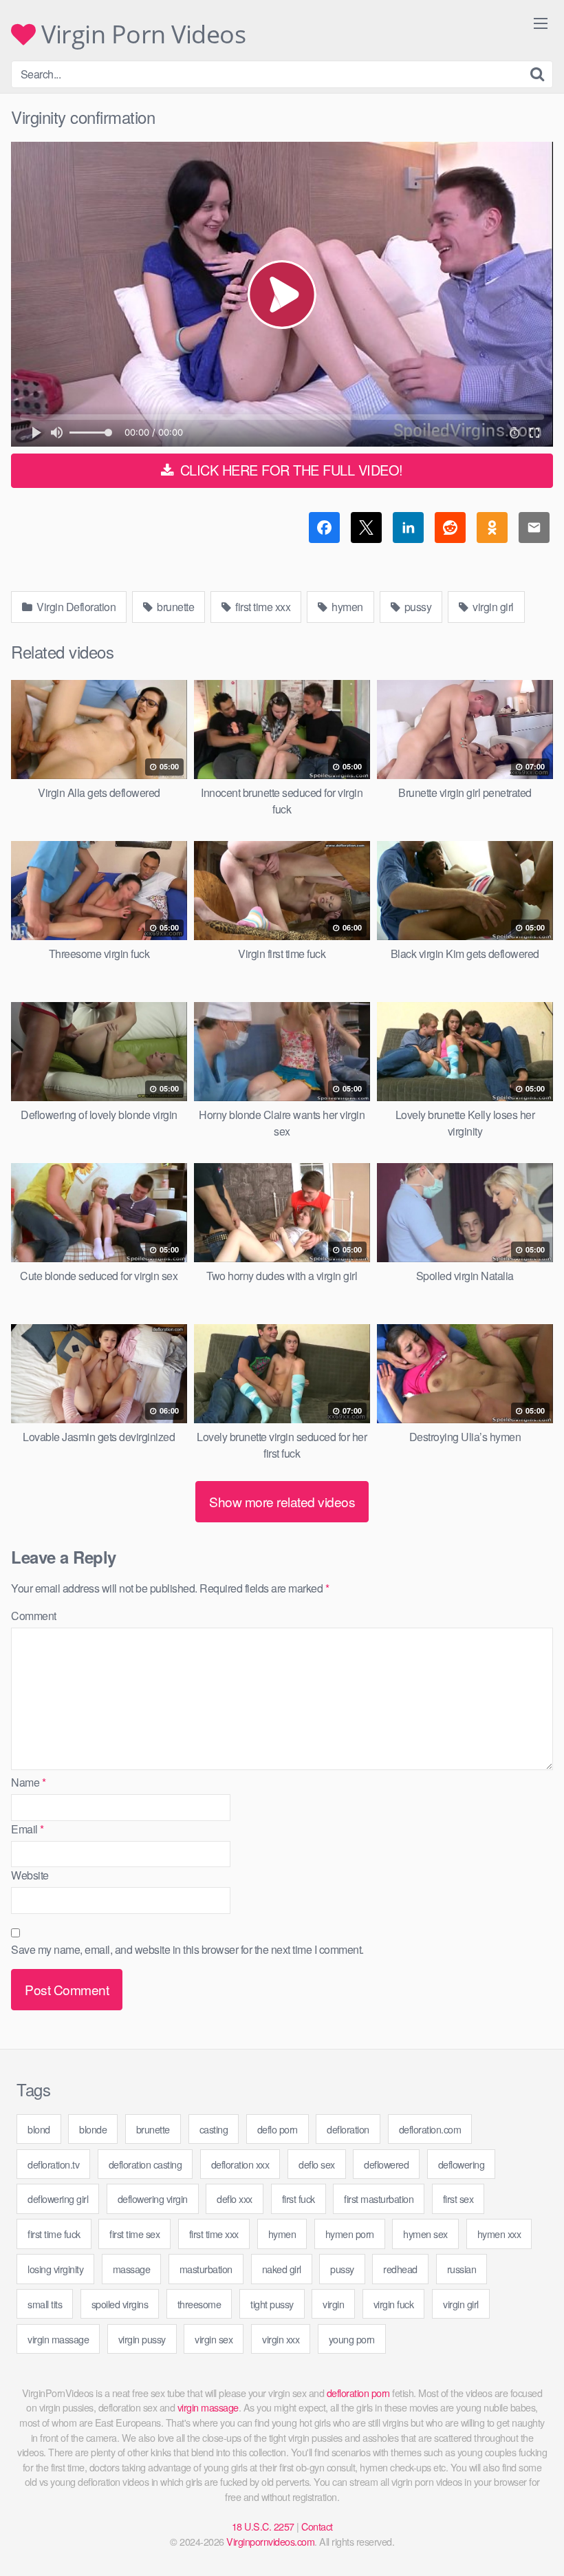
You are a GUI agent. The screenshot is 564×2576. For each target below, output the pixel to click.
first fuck (299, 2199)
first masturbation (379, 2199)
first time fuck (54, 2234)
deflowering (462, 2164)
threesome (199, 2304)
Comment (34, 1616)
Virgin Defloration (75, 607)
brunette (175, 607)
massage (132, 2269)
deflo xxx (235, 2199)
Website (30, 1875)
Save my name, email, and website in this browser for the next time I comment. (187, 1949)
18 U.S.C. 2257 (263, 2526)
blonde (93, 2129)
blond (39, 2129)
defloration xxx (240, 2164)
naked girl (282, 2269)
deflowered (386, 2164)
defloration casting (145, 2164)
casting (214, 2129)
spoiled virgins (120, 2304)
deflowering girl (58, 2199)
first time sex (134, 2234)
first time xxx (262, 607)
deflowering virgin (153, 2199)
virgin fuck (394, 2304)
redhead (400, 2269)
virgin (333, 2304)
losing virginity (55, 2269)
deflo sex (317, 2164)
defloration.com (430, 2129)
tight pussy (272, 2304)
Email (28, 1829)
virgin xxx (281, 2339)
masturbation (206, 2269)
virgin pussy (142, 2339)
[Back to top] (526, 2532)
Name (28, 1782)
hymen (346, 607)
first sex (458, 2199)
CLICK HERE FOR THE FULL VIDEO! (290, 470)
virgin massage (58, 2339)
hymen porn (350, 2234)
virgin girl (492, 607)
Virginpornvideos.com (270, 2541)
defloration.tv (53, 2164)
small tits (45, 2304)
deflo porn (278, 2129)
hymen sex (425, 2234)
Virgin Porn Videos (141, 34)
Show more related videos (282, 1501)
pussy (416, 607)
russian (462, 2269)
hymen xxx (499, 2234)
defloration (348, 2129)
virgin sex (214, 2339)
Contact (317, 2526)
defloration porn (358, 2393)
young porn (352, 2339)
